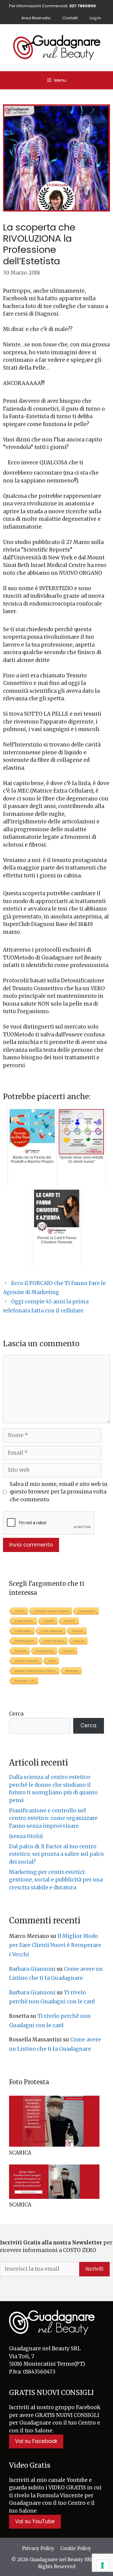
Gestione (69, 1651)
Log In (95, 18)
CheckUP (70, 1621)
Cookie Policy (76, 2548)
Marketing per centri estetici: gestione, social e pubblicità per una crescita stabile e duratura (56, 1880)
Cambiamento (87, 1611)
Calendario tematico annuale (51, 1611)
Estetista (79, 1641)
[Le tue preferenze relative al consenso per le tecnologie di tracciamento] (102, 2565)
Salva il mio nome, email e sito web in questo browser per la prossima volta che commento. (59, 1492)
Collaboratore (23, 1631)
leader (52, 1661)
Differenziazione (24, 1641)
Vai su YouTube (35, 2521)
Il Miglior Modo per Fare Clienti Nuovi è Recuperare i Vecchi (55, 1945)
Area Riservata (36, 18)
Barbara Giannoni (32, 1969)
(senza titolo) (26, 1836)
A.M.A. (20, 1611)
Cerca (16, 1714)
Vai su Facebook (36, 2441)
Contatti (70, 18)
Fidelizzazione (45, 1651)
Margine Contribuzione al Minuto (35, 1671)
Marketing (72, 1671)
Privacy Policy (38, 2548)
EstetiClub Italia (54, 1641)
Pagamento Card (25, 1681)
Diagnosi (78, 1631)
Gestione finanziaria (27, 1661)
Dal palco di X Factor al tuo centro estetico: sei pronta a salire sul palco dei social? (56, 1854)
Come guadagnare (52, 1631)
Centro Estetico (24, 1621)
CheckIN (49, 1621)
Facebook (20, 1651)
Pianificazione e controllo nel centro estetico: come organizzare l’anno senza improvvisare (53, 1818)
